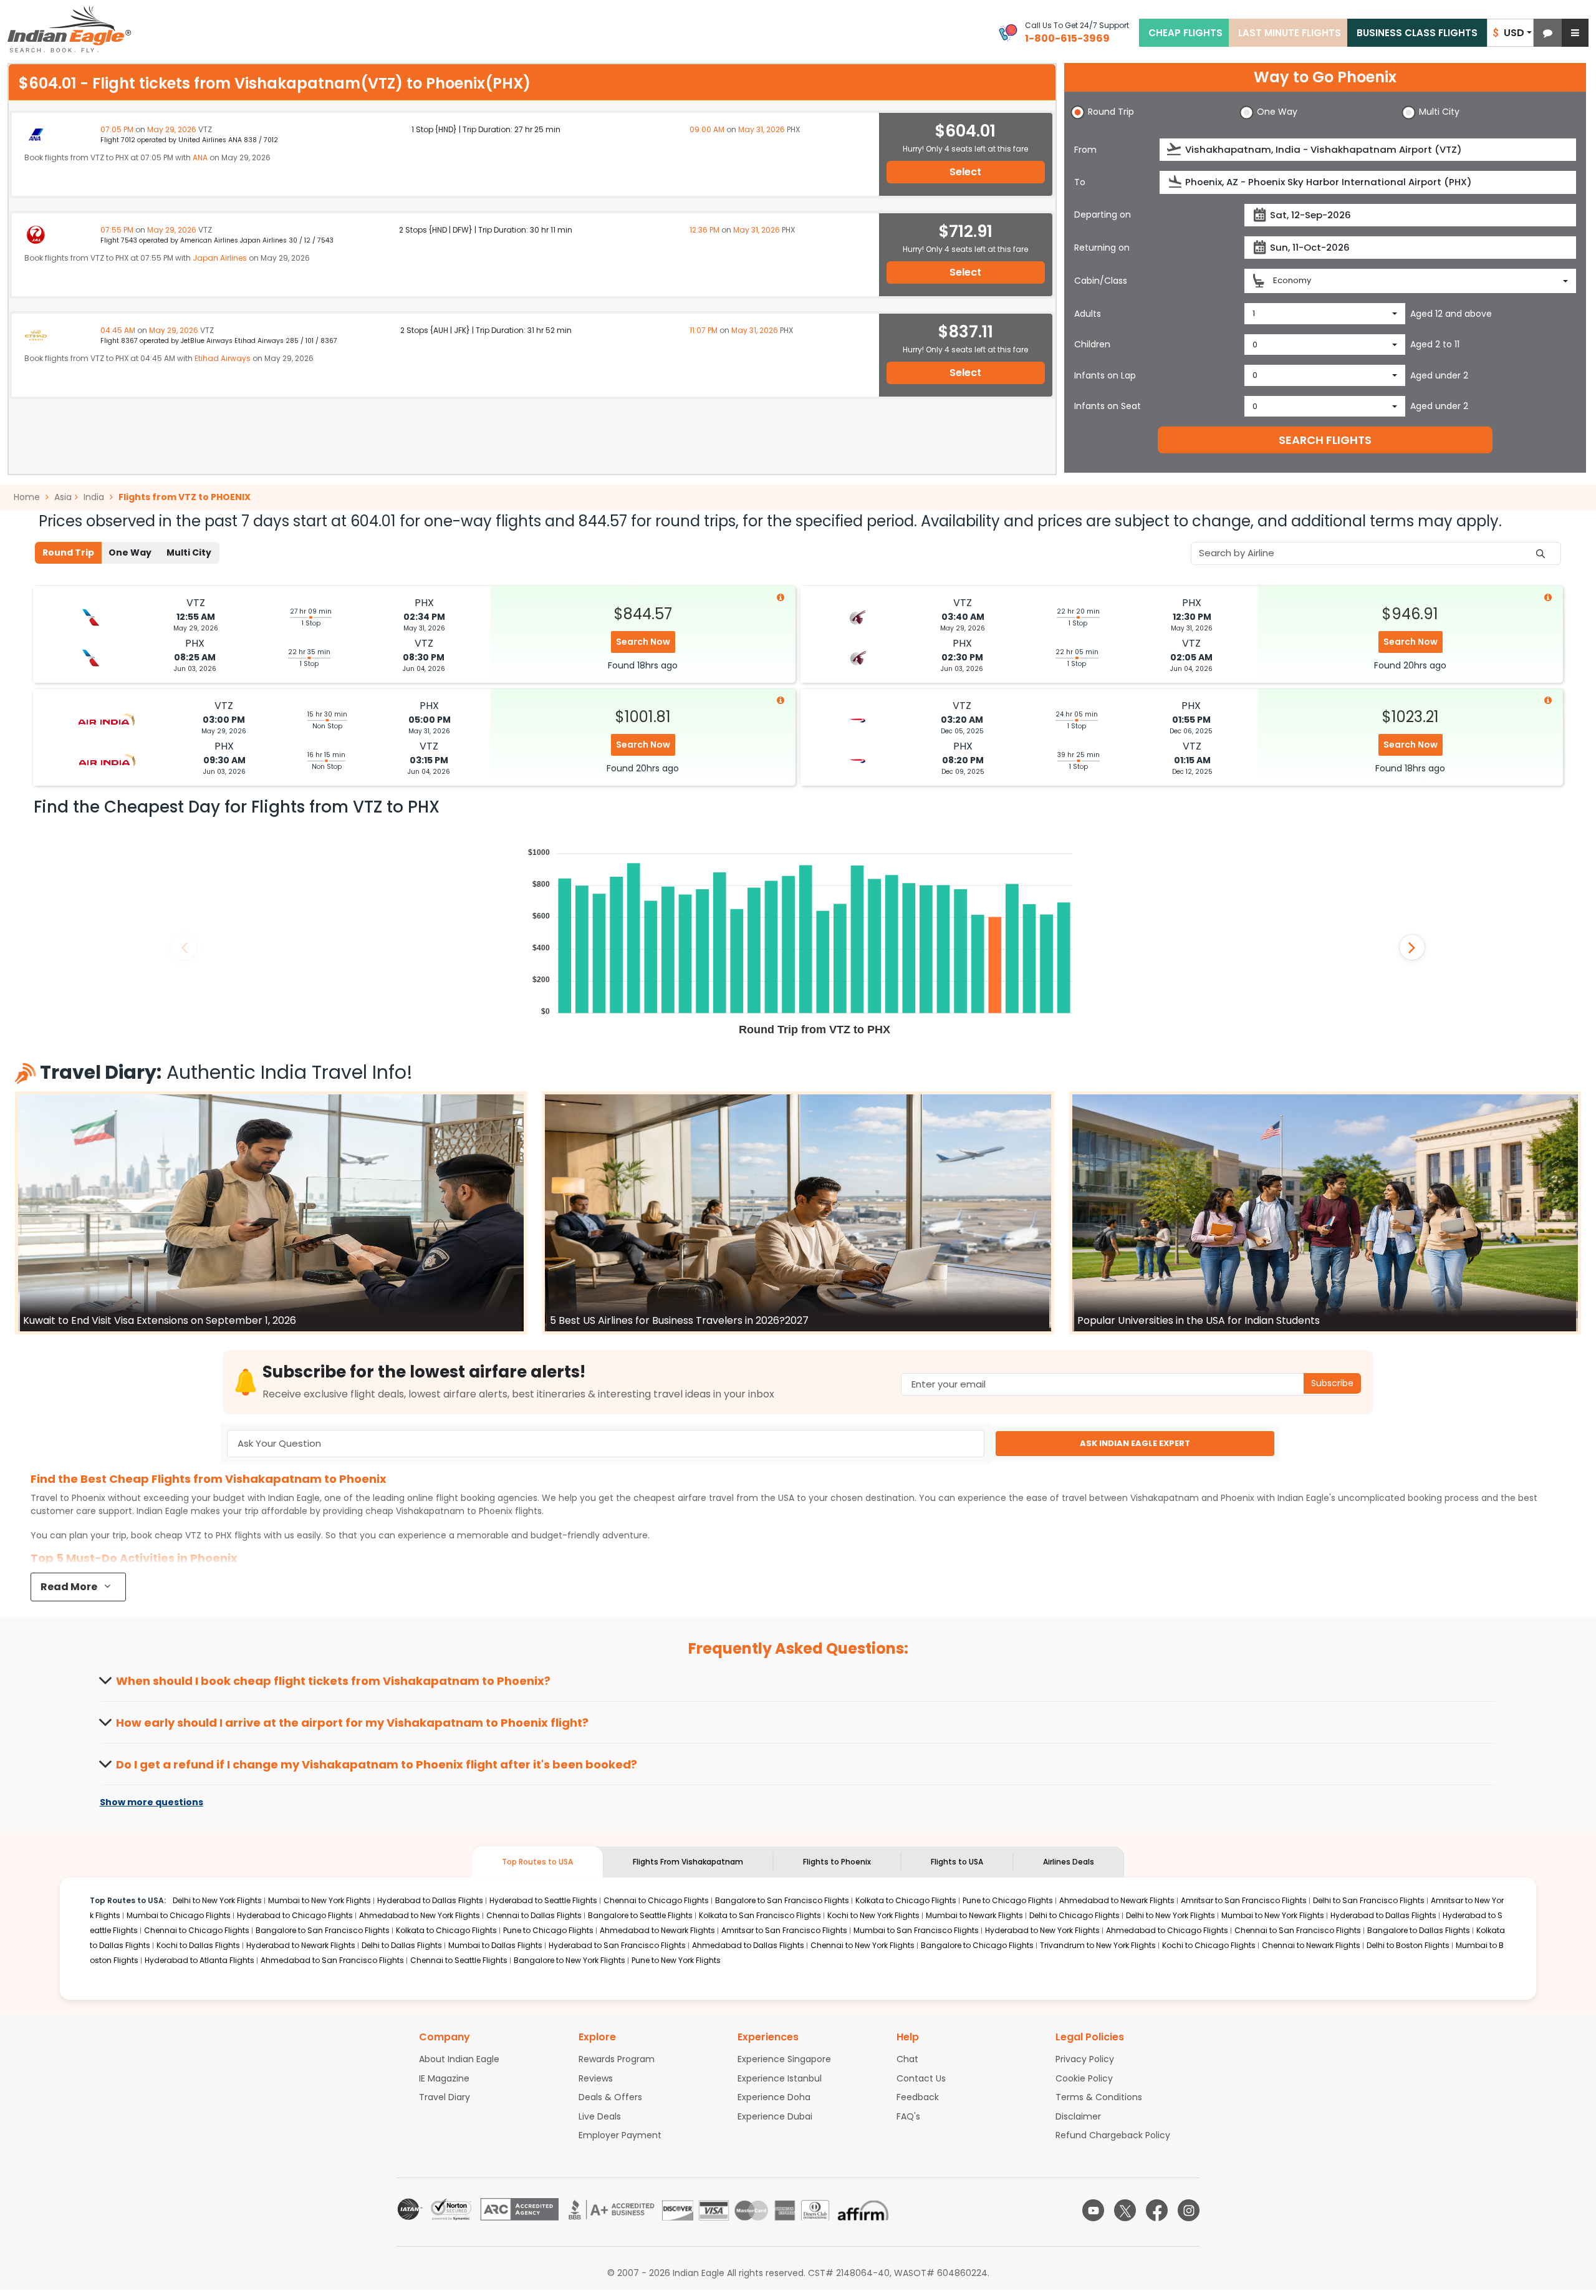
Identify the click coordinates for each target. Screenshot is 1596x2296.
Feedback (918, 2097)
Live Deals (600, 2116)
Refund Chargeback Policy (1113, 2135)
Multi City (189, 552)
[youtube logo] (1093, 2210)
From (1085, 150)
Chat (907, 2059)
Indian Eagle (294, 1498)
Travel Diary (445, 2097)
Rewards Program (617, 2059)
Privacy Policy (1085, 2059)
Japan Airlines (220, 258)
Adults (1088, 314)
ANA (200, 157)
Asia (63, 497)
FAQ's (908, 2116)
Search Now (643, 642)
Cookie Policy (1084, 2078)
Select (965, 172)
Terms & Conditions (1099, 2097)
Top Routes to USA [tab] (537, 1862)
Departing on (1103, 215)
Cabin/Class (1101, 281)
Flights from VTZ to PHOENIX (185, 497)
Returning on (1102, 248)
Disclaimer (1078, 2116)
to (454, 1511)
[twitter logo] (1125, 2210)
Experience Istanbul (780, 2078)
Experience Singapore (784, 2059)
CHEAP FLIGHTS (1185, 33)
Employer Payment (620, 2135)
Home (28, 497)
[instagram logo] (1189, 2210)
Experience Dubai (775, 2116)
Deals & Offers (610, 2097)
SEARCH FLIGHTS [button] (1325, 440)
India (94, 497)
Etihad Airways (223, 358)
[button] (1548, 33)
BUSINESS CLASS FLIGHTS (1417, 33)
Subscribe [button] (1332, 1383)
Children (1092, 344)
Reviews (596, 2078)
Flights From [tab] (688, 1862)
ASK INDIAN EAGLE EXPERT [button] (1135, 1443)
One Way (130, 552)
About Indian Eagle (459, 2059)
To (1080, 182)
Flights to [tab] (837, 1862)
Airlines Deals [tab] (1069, 1862)
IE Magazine (444, 2078)
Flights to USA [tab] (957, 1862)
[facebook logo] (1157, 2210)
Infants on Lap (1105, 375)
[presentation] (1175, 149)
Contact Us (921, 2078)
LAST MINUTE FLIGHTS (1290, 33)
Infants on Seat (1108, 406)
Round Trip (68, 552)
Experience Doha (774, 2097)
